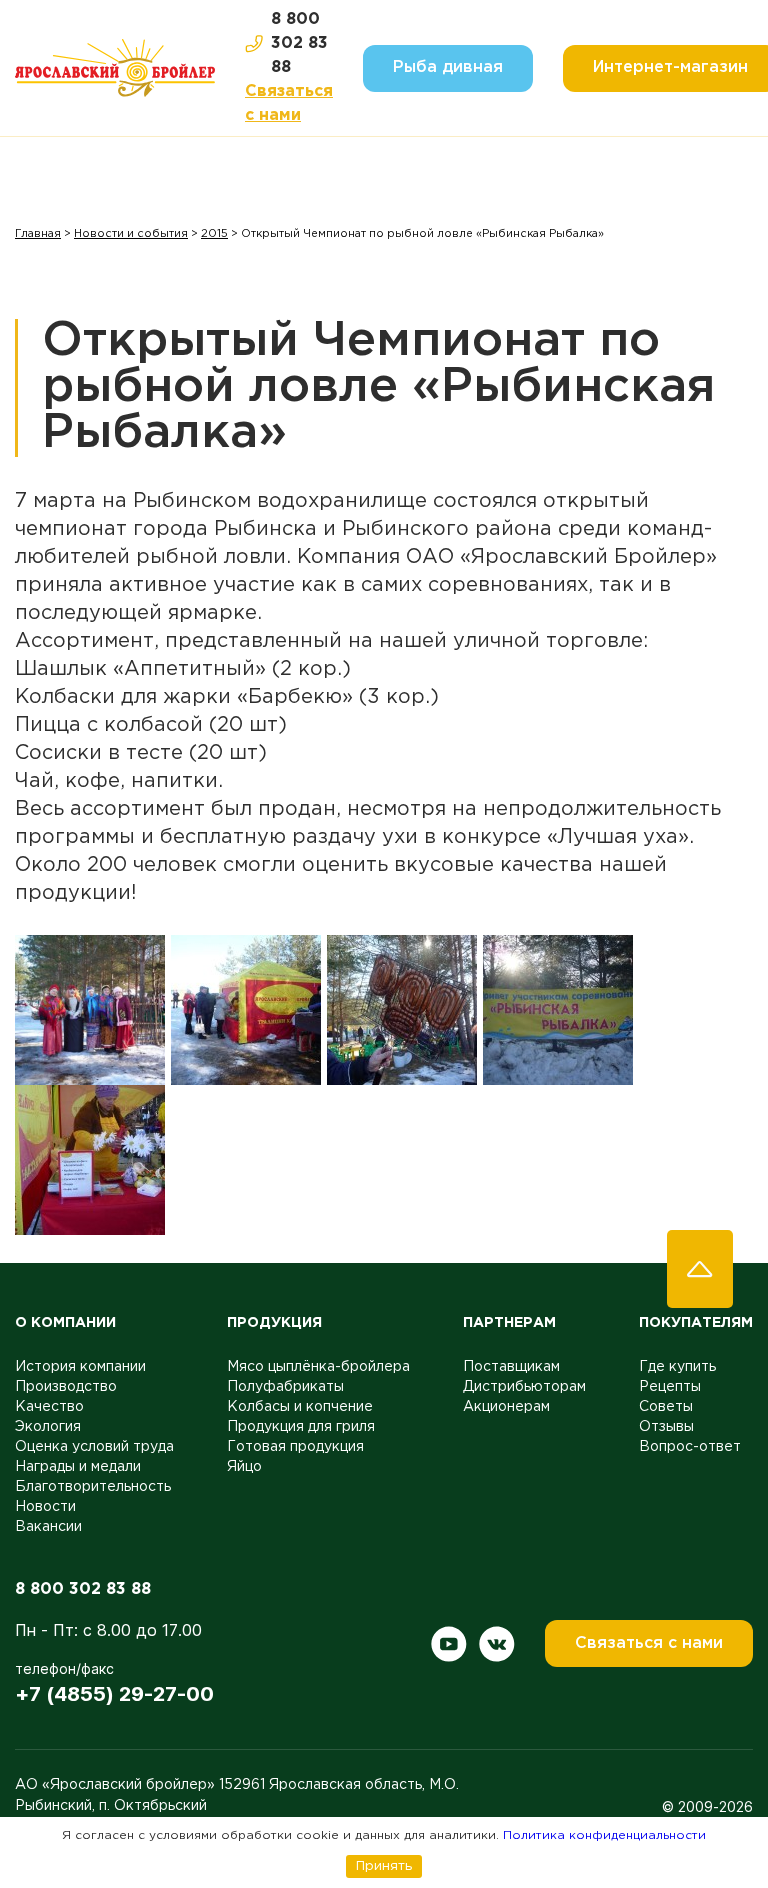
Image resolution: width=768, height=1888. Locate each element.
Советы (666, 1407)
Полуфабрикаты (285, 1387)
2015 (214, 234)
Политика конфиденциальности (604, 1835)
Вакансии (48, 1527)
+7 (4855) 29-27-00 (114, 1694)
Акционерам (506, 1407)
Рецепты (670, 1387)
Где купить (677, 1367)
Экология (48, 1427)
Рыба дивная (448, 67)
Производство (66, 1387)
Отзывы (666, 1427)
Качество (49, 1407)
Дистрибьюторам (524, 1387)
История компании (80, 1367)
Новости (45, 1507)
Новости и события (131, 234)
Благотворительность (93, 1487)
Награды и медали (78, 1467)
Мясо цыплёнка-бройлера (318, 1367)
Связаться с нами (289, 103)
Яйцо (244, 1467)
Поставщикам (511, 1367)
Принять (384, 1866)
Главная (38, 234)
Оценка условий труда (94, 1447)
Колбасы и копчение (300, 1407)
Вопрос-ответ (690, 1447)
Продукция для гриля (301, 1427)
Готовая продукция (295, 1447)
